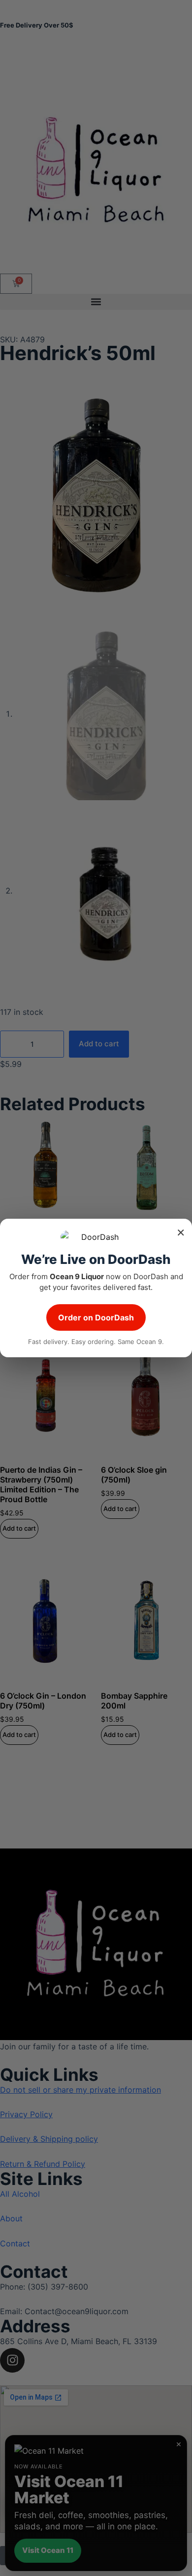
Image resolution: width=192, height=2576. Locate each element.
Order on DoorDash (96, 1317)
